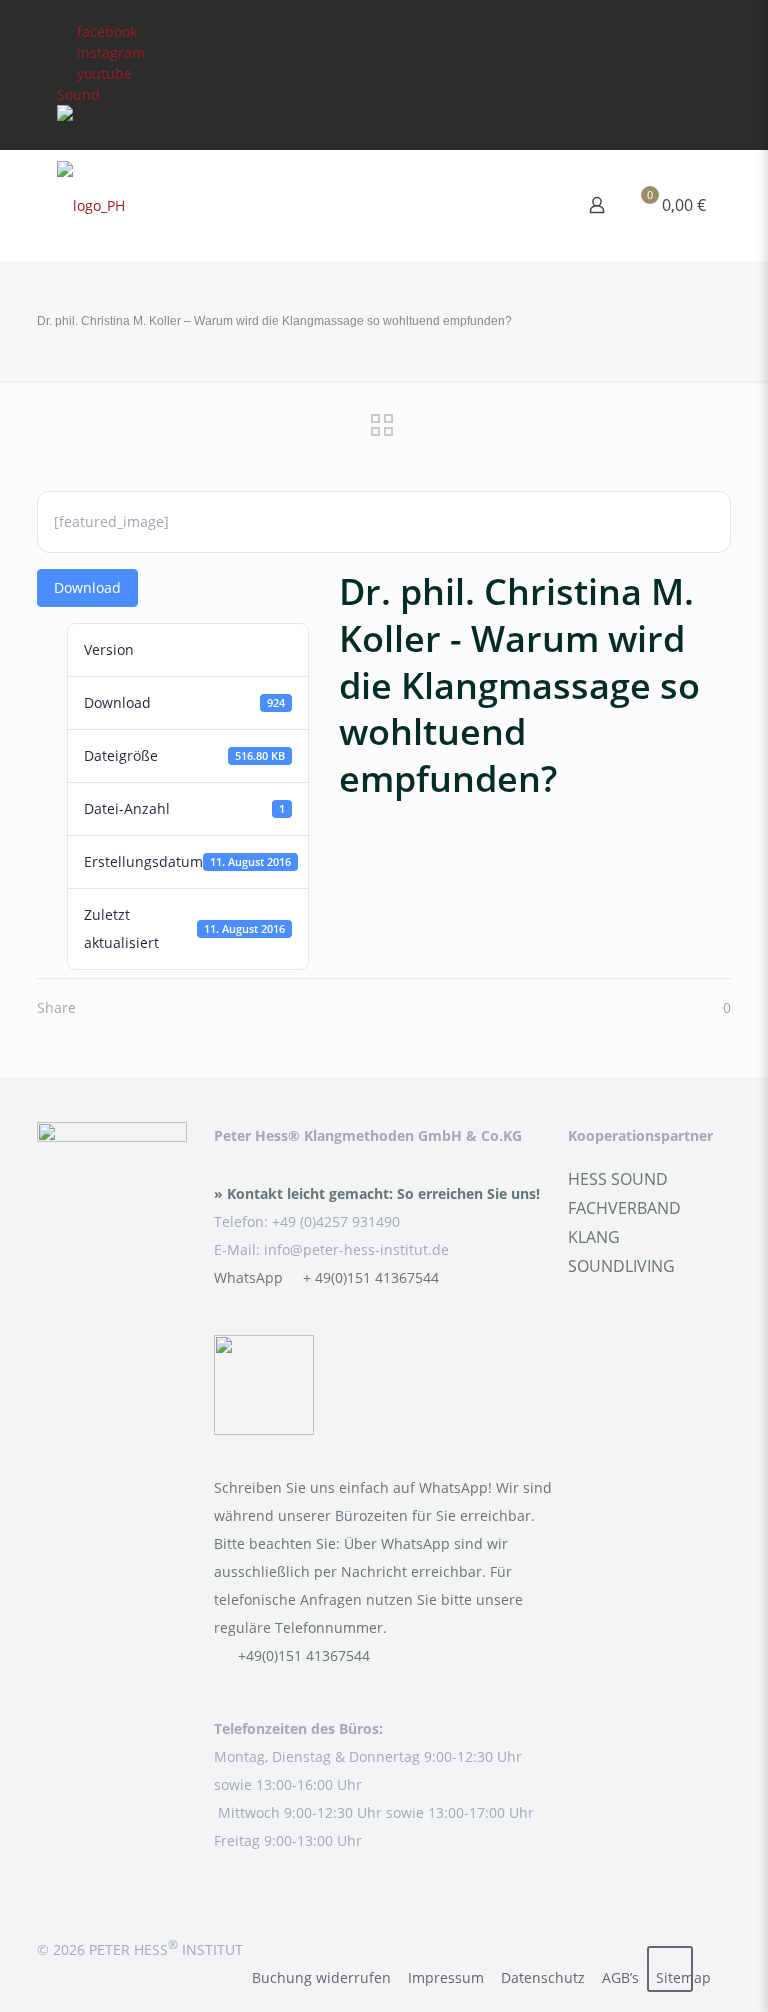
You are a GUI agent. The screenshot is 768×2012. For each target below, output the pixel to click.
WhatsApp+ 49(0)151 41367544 (326, 1277)
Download (87, 587)
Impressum (446, 1977)
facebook (107, 31)
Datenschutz (543, 1977)
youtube (104, 73)
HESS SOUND (618, 1179)
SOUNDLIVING (621, 1266)
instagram (111, 52)
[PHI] (91, 205)
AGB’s (620, 1977)
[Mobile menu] (527, 205)
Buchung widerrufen (321, 1977)
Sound (78, 94)
